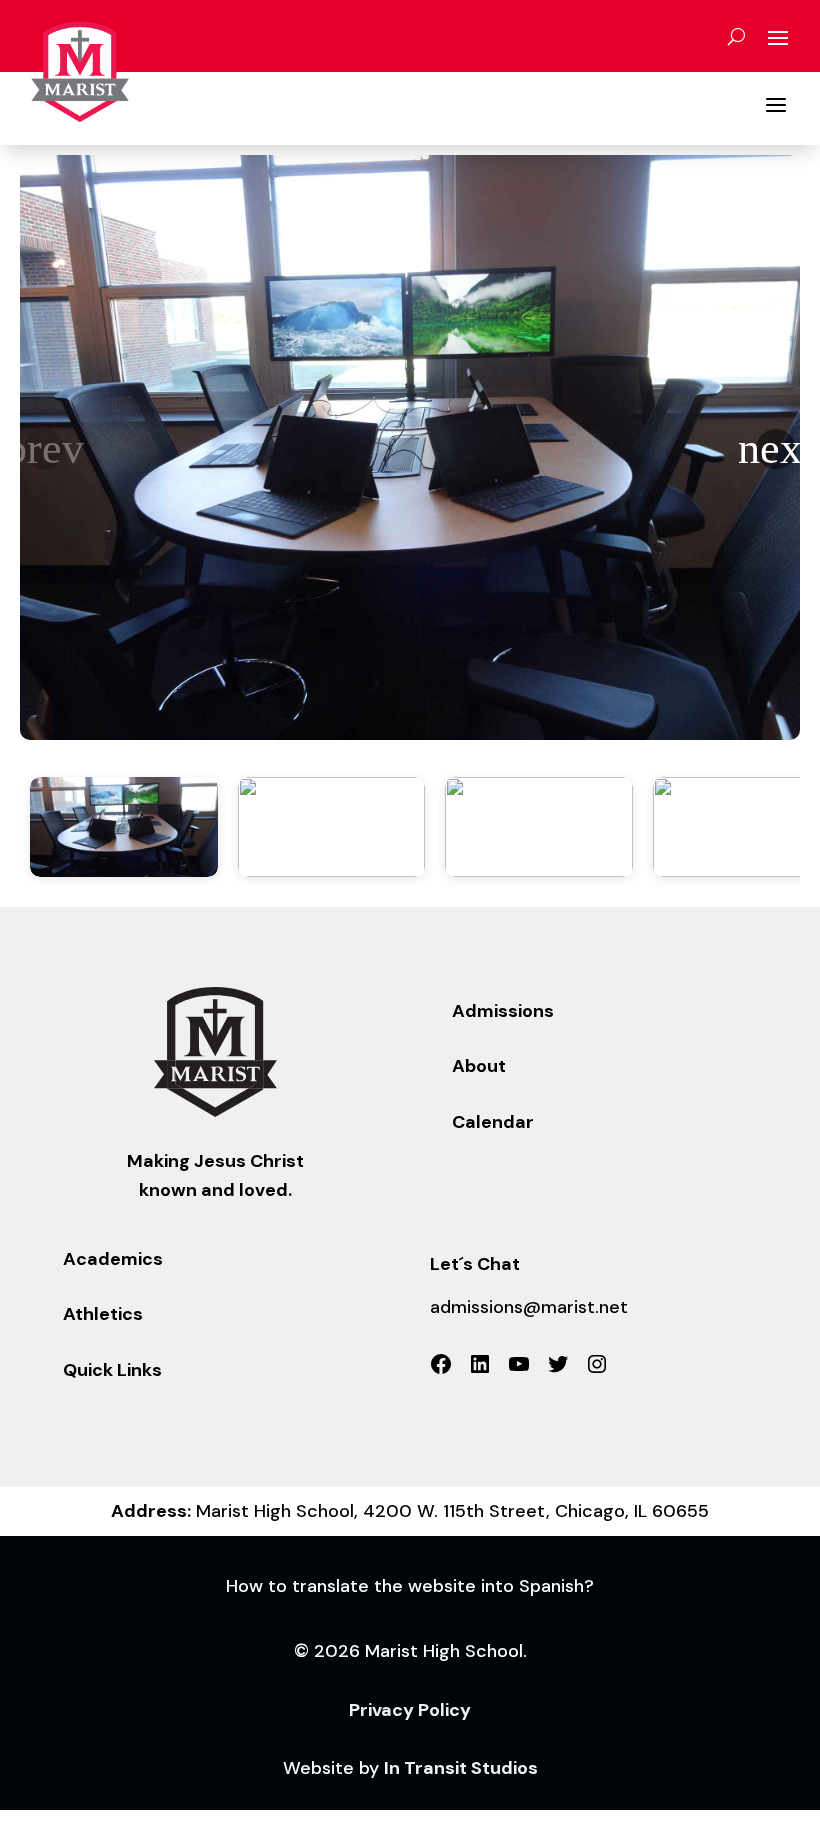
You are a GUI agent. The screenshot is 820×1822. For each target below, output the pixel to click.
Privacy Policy (410, 1710)
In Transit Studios (461, 1768)
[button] (776, 449)
